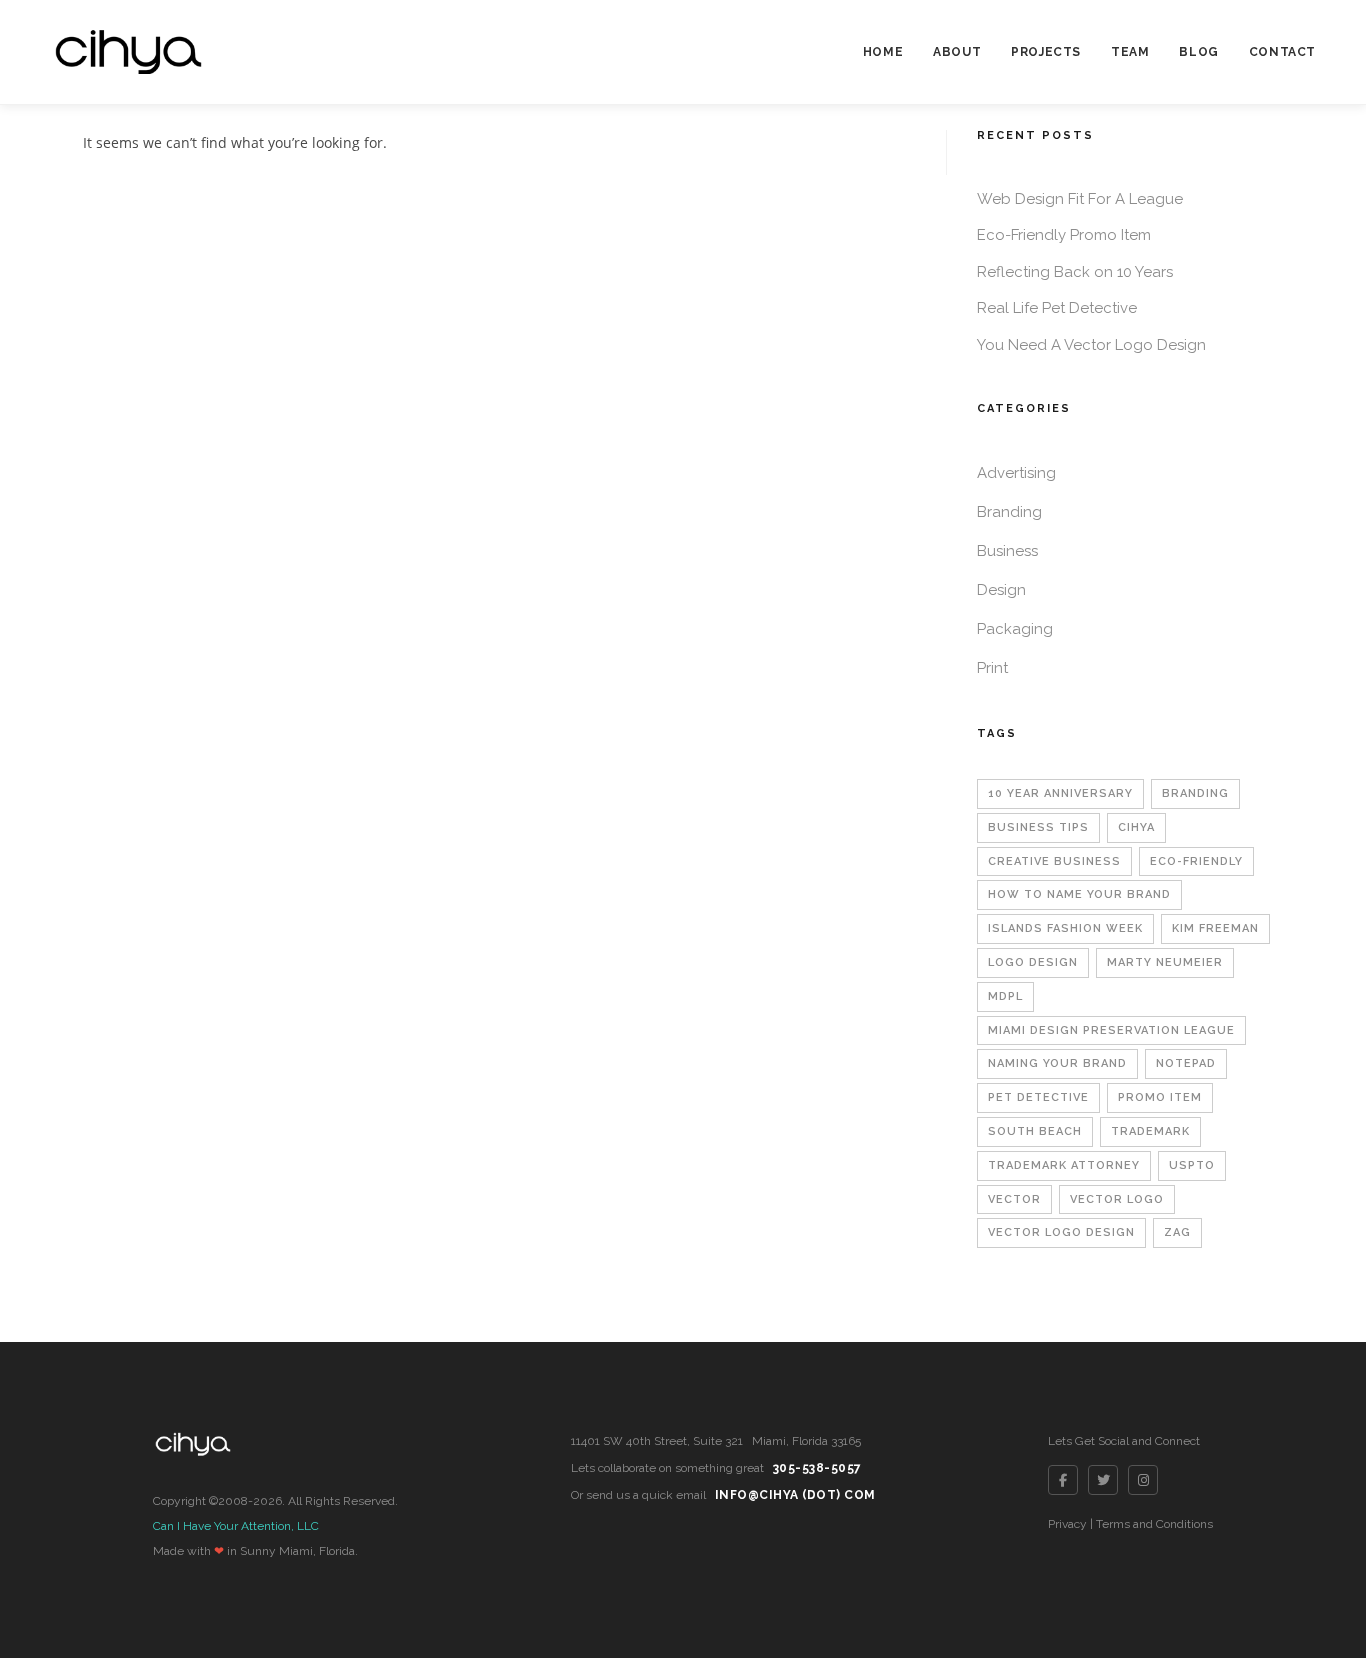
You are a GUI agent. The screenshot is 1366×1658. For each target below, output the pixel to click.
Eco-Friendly (1196, 861)
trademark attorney (1064, 1165)
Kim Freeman (1215, 928)
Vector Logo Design (1061, 1232)
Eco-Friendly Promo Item (1064, 235)
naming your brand (1057, 1063)
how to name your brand (1079, 894)
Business (1007, 551)
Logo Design (1033, 962)
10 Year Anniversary (1060, 793)
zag (1177, 1232)
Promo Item (1160, 1097)
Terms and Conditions (1154, 1524)
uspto (1192, 1165)
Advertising (1016, 473)
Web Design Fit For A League (1080, 199)
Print (992, 668)
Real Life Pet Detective (1057, 308)
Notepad (1186, 1063)
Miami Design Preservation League (1111, 1030)
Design (1001, 590)
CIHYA (1136, 827)
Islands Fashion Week (1065, 928)
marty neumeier (1165, 962)
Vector (1014, 1199)
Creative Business (1054, 861)
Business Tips (1038, 827)
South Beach (1035, 1131)
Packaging (1015, 629)
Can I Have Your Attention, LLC (236, 1526)
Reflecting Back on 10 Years (1075, 272)
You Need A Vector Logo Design (1091, 345)
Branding (1009, 512)
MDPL (1005, 996)
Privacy (1067, 1524)
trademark (1150, 1131)
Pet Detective (1038, 1097)
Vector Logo (1117, 1199)
